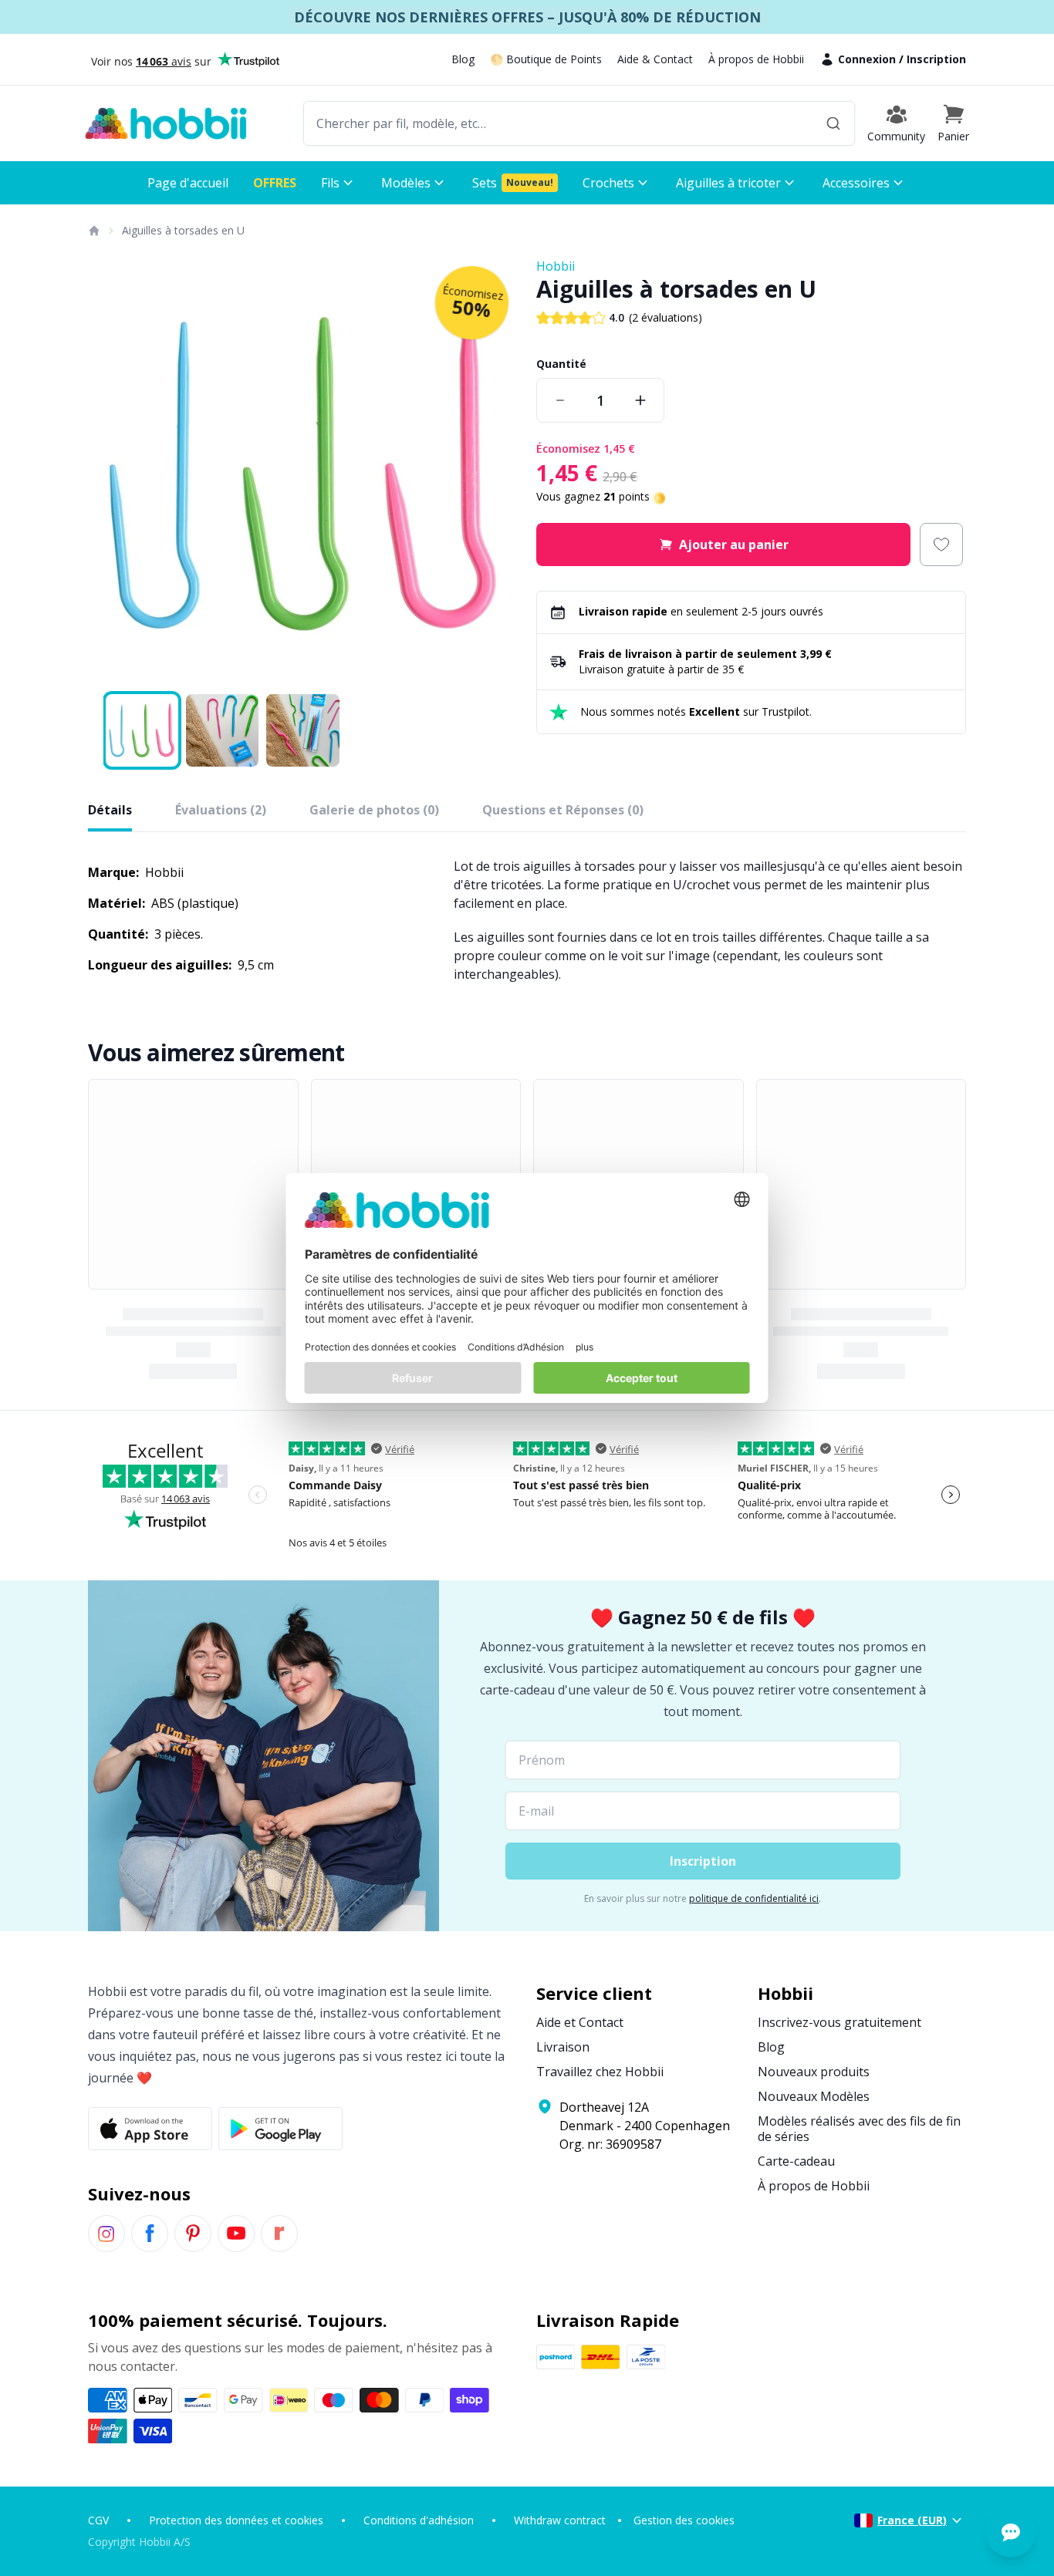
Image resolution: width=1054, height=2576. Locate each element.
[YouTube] (236, 2234)
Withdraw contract (560, 2520)
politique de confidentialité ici (754, 1898)
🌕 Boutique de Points (546, 59)
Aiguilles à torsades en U (183, 230)
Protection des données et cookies (236, 2520)
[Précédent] (110, 472)
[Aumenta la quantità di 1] (640, 400)
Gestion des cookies (684, 2520)
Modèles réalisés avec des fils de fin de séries (859, 2129)
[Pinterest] (193, 2234)
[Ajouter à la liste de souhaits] (941, 545)
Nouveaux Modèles (814, 2096)
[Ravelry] (279, 2234)
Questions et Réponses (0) (563, 810)
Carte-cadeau (796, 2161)
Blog (463, 59)
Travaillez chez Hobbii (600, 2072)
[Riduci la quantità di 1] (560, 400)
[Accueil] (93, 231)
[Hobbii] (166, 123)
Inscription (936, 59)
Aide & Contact (655, 59)
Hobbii (556, 266)
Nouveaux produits (814, 2072)
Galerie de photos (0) (374, 810)
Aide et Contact (580, 2022)
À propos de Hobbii (756, 59)
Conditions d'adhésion (419, 2520)
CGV (98, 2520)
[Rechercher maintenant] (833, 123)
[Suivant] (496, 472)
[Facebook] (150, 2234)
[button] (953, 123)
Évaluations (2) (221, 810)
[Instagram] (106, 2234)
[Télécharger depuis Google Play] (280, 2129)
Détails (110, 810)
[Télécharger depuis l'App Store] (150, 2129)
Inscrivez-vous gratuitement (839, 2022)
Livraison (563, 2047)
